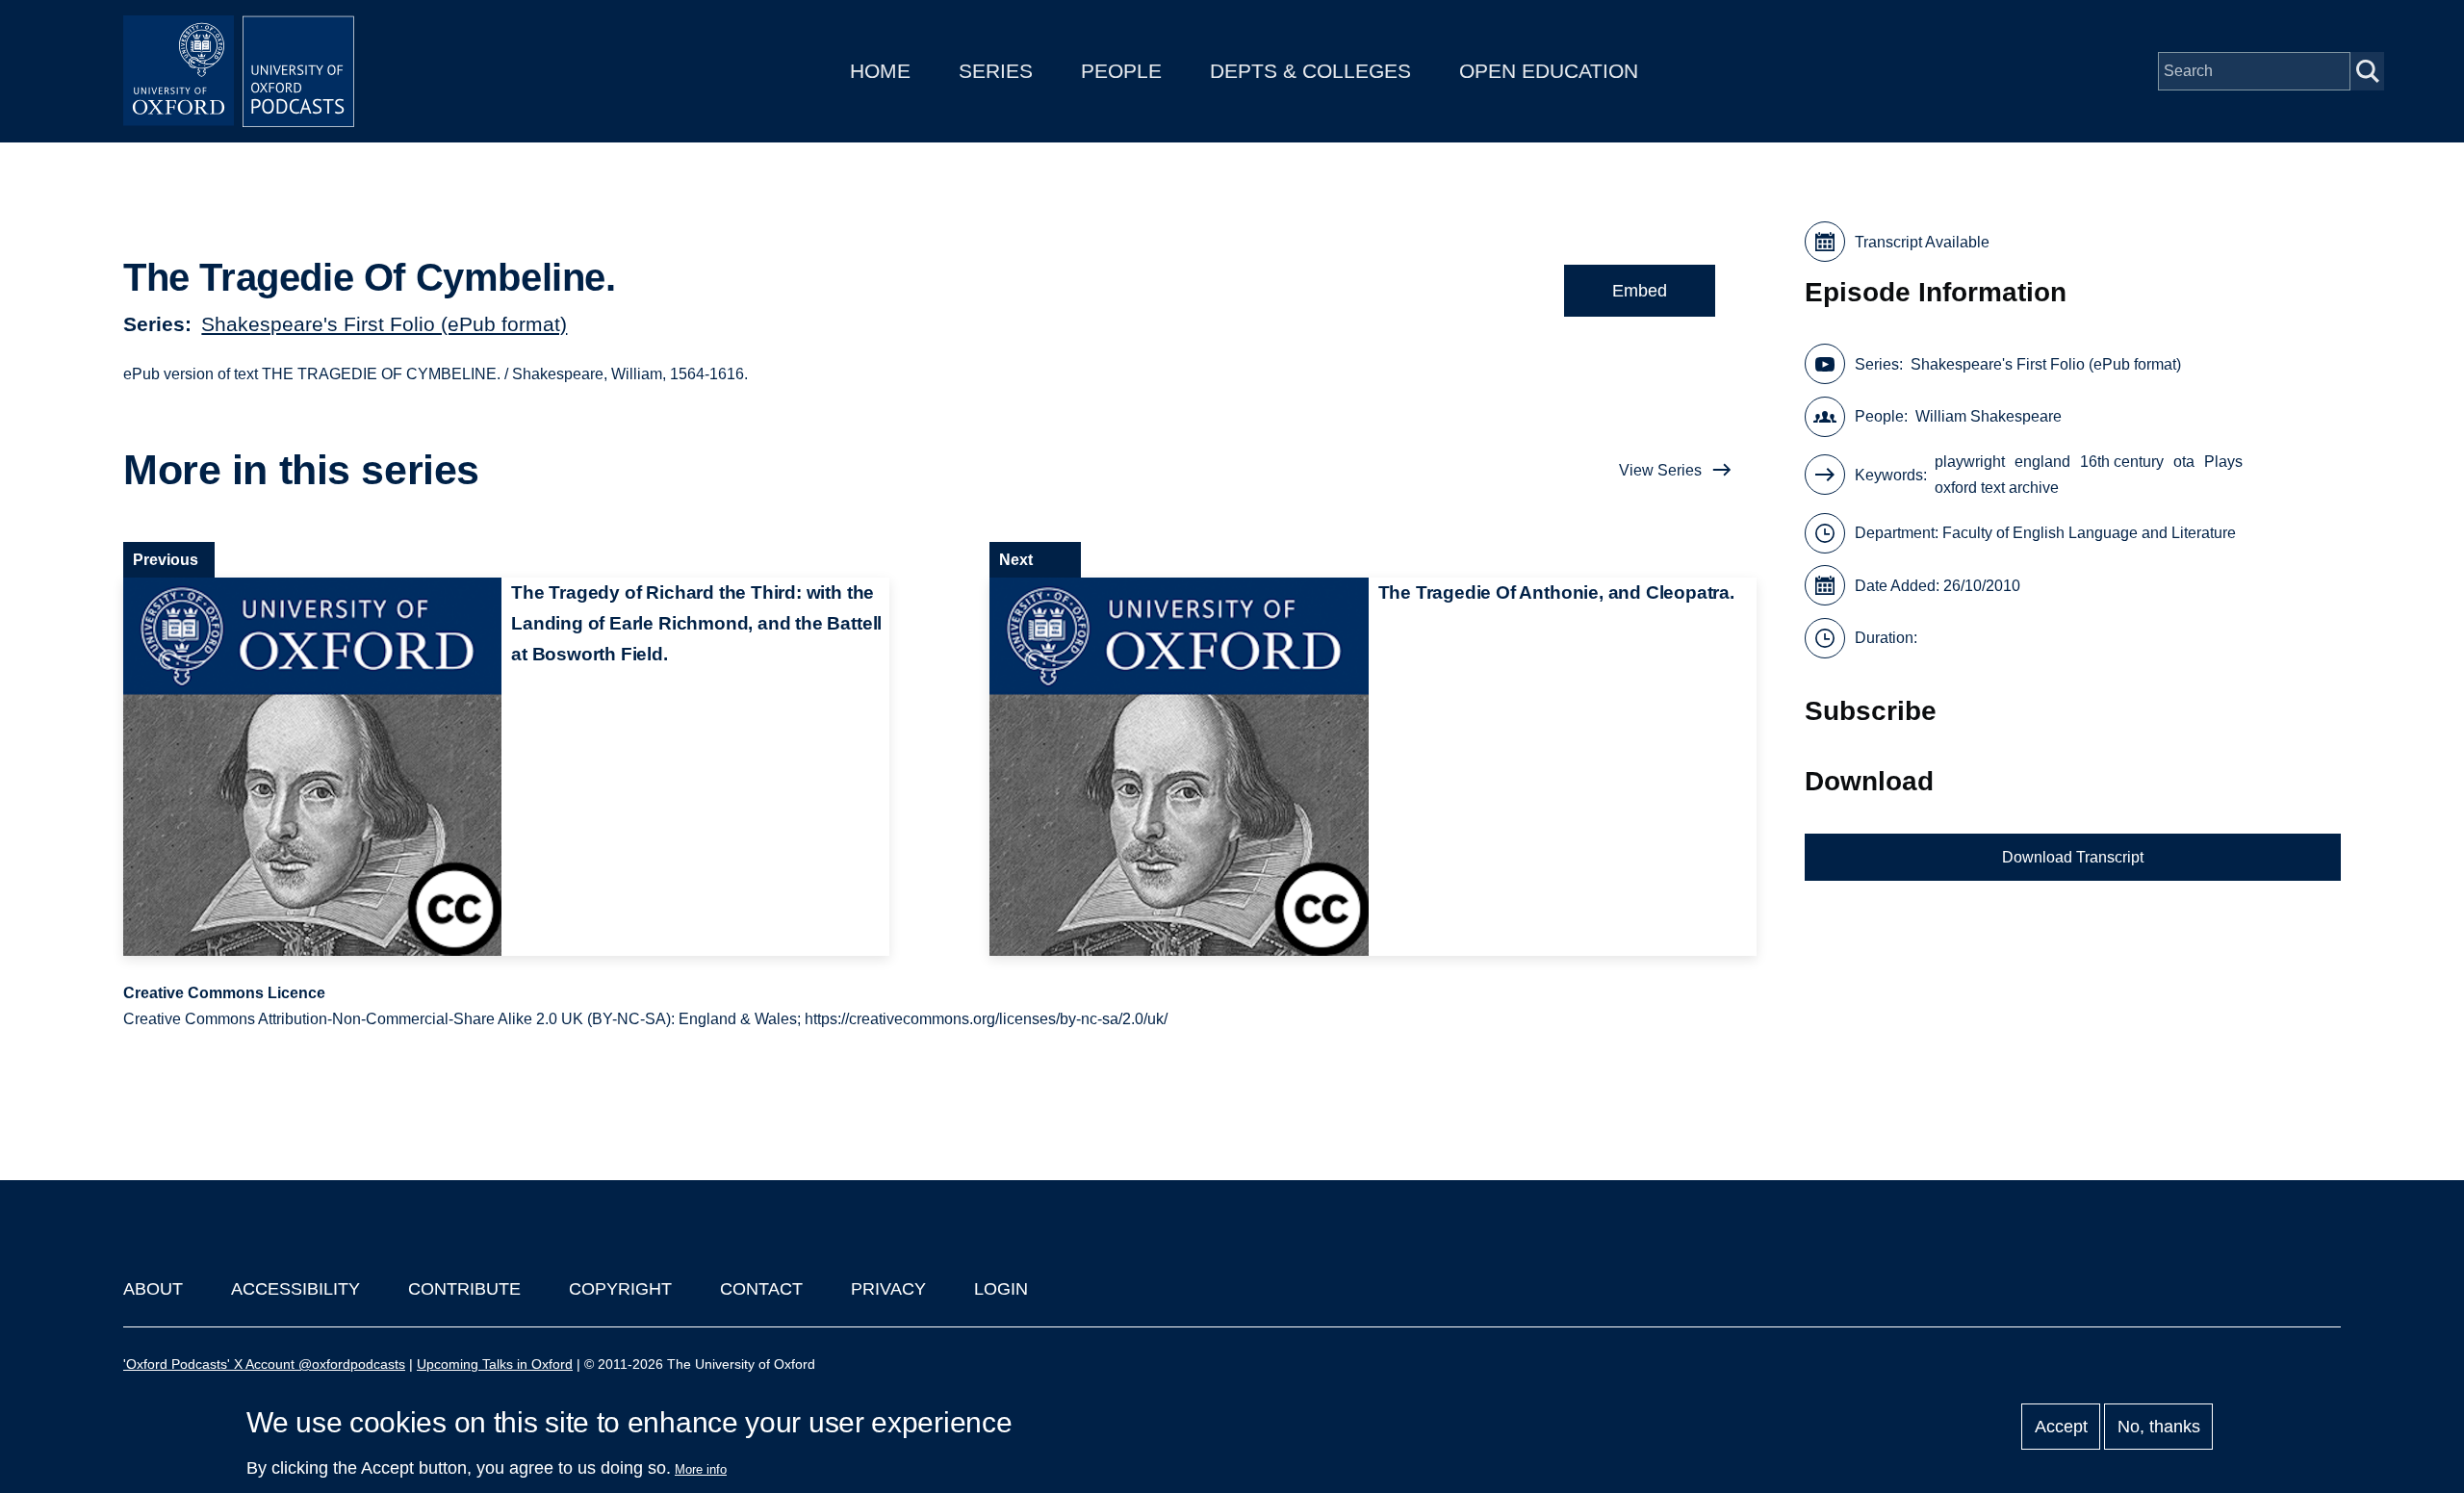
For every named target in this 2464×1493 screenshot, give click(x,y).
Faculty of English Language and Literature (2089, 533)
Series (996, 71)
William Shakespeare (1989, 416)
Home (880, 71)
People (1121, 71)
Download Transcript (2073, 857)
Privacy (888, 1289)
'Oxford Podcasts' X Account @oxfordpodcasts (264, 1364)
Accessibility (295, 1289)
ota (2184, 462)
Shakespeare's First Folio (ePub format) (384, 324)
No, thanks (2159, 1427)
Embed (1640, 291)
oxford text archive (1997, 488)
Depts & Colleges (1310, 71)
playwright (1970, 462)
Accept (2061, 1427)
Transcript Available (1922, 242)
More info (701, 1469)
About (153, 1289)
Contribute (464, 1289)
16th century (2122, 462)
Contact (761, 1289)
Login (1001, 1289)
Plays (2223, 462)
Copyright (620, 1289)
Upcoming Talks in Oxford (495, 1364)
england (2042, 462)
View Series (1660, 470)
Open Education (1549, 71)
